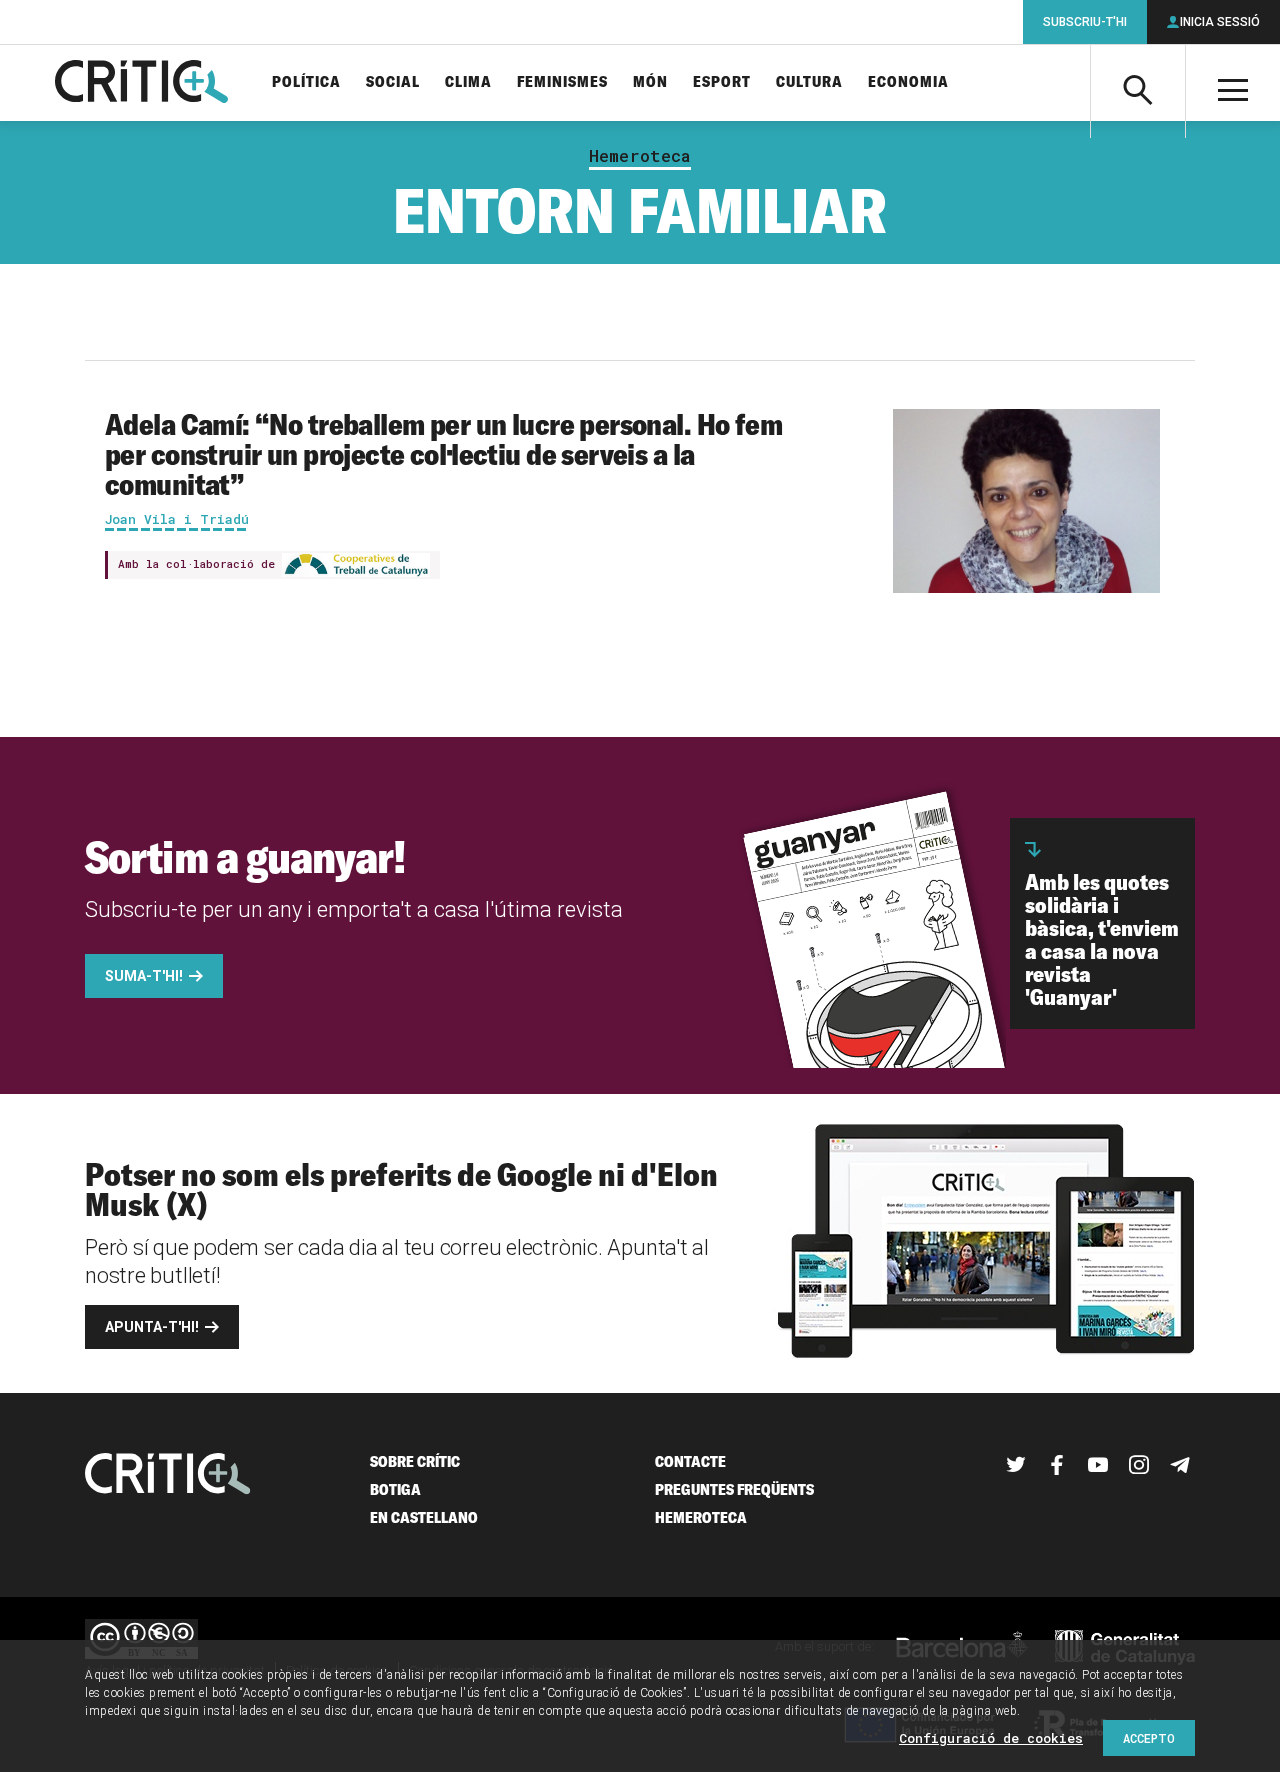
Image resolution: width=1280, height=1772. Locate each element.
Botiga (395, 1489)
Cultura (809, 82)
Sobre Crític (415, 1461)
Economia (908, 82)
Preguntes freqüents (734, 1489)
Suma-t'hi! (144, 976)
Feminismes (562, 82)
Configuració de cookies (991, 1738)
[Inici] (168, 1475)
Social (393, 82)
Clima (468, 82)
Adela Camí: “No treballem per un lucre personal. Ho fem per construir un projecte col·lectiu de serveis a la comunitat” (443, 454)
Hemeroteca (640, 156)
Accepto (1149, 1738)
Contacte (690, 1461)
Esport (722, 82)
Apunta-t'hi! (152, 1327)
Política (306, 82)
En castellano (424, 1517)
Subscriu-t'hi (1085, 22)
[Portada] (141, 83)
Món (650, 82)
